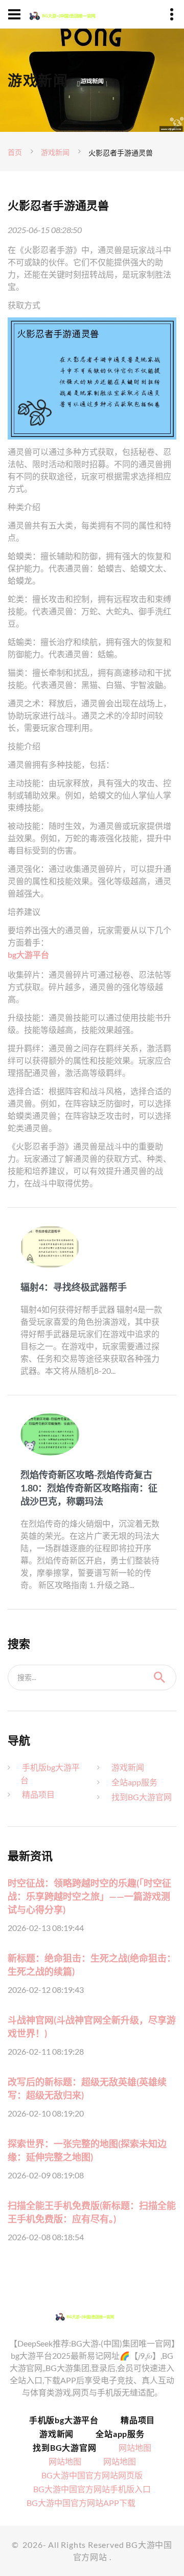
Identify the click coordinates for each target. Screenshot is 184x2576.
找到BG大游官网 (142, 1797)
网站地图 (135, 2447)
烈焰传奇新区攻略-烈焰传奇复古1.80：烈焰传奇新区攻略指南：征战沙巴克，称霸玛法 (89, 1488)
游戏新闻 (55, 152)
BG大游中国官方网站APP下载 (81, 2503)
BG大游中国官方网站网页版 (92, 2475)
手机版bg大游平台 (64, 2420)
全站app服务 (134, 1782)
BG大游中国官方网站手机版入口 (92, 2489)
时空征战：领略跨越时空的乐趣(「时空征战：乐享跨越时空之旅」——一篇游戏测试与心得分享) (89, 1896)
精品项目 (38, 1794)
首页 (15, 152)
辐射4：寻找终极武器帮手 (74, 1287)
